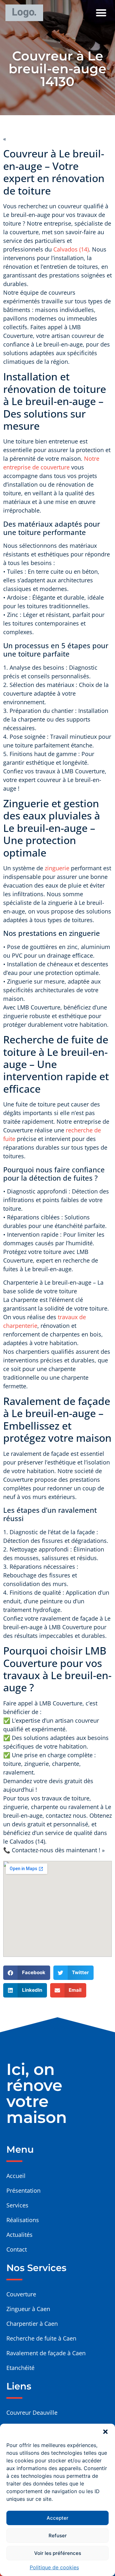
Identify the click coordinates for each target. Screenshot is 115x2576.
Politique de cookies (54, 2567)
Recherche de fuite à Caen (41, 2338)
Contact (17, 2249)
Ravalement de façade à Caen (46, 2353)
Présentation (23, 2190)
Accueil (16, 2176)
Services (17, 2205)
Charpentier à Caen (32, 2324)
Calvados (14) (71, 249)
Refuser (58, 2536)
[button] (105, 2432)
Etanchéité (20, 2368)
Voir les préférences (58, 2553)
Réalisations (23, 2220)
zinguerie (57, 868)
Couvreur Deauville (32, 2413)
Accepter (57, 2518)
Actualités (19, 2235)
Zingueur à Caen (28, 2309)
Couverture (21, 2294)
